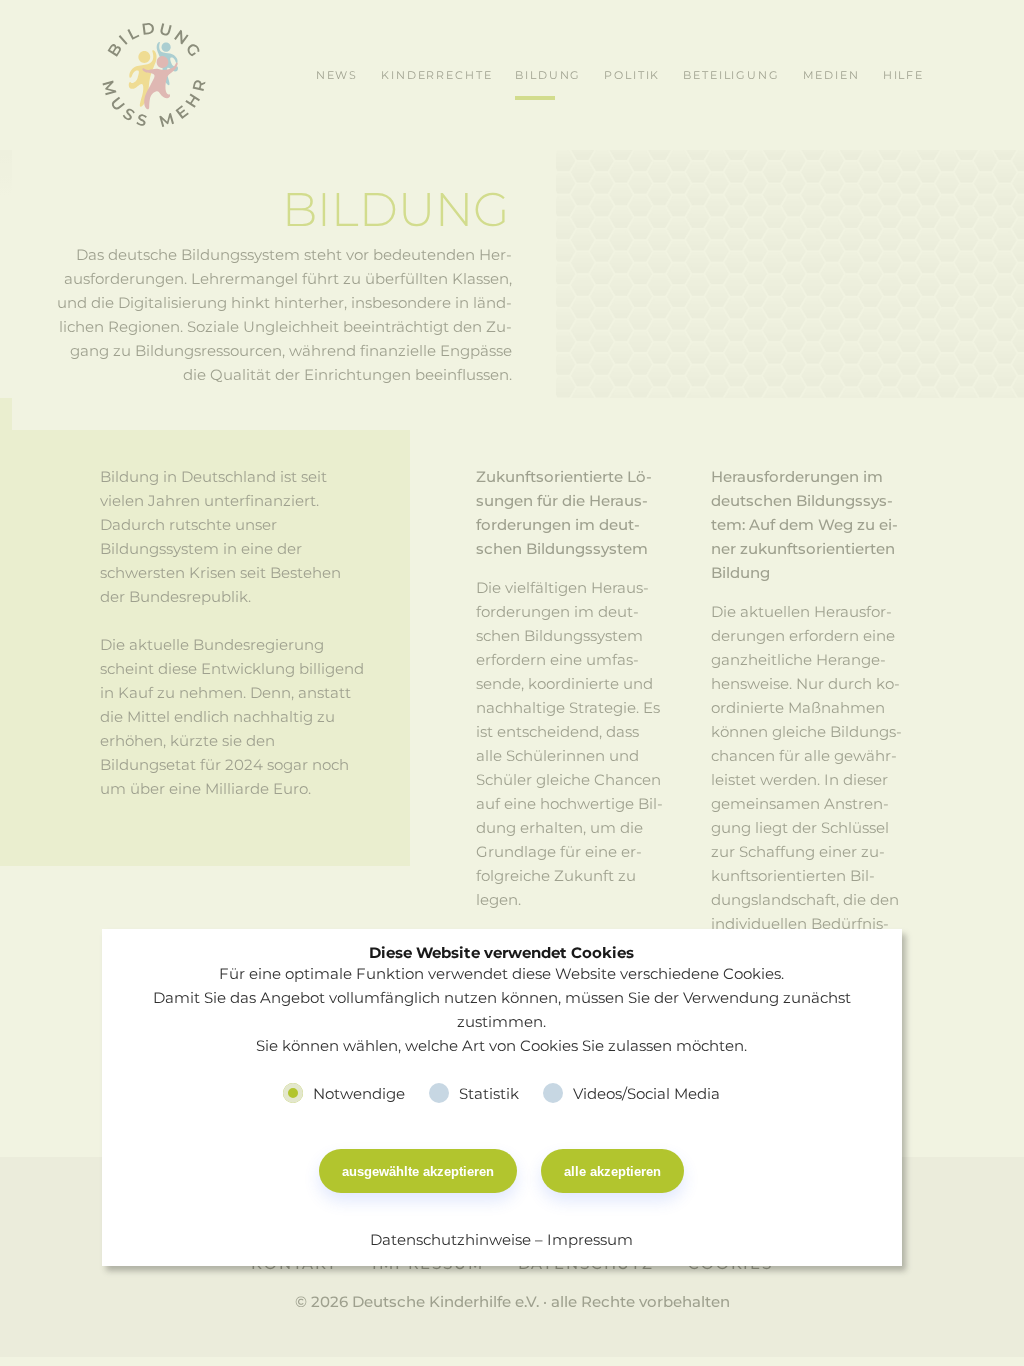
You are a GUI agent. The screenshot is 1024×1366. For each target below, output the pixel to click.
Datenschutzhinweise (450, 1239)
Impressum (590, 1239)
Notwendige (359, 1093)
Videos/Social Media (646, 1093)
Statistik (489, 1093)
